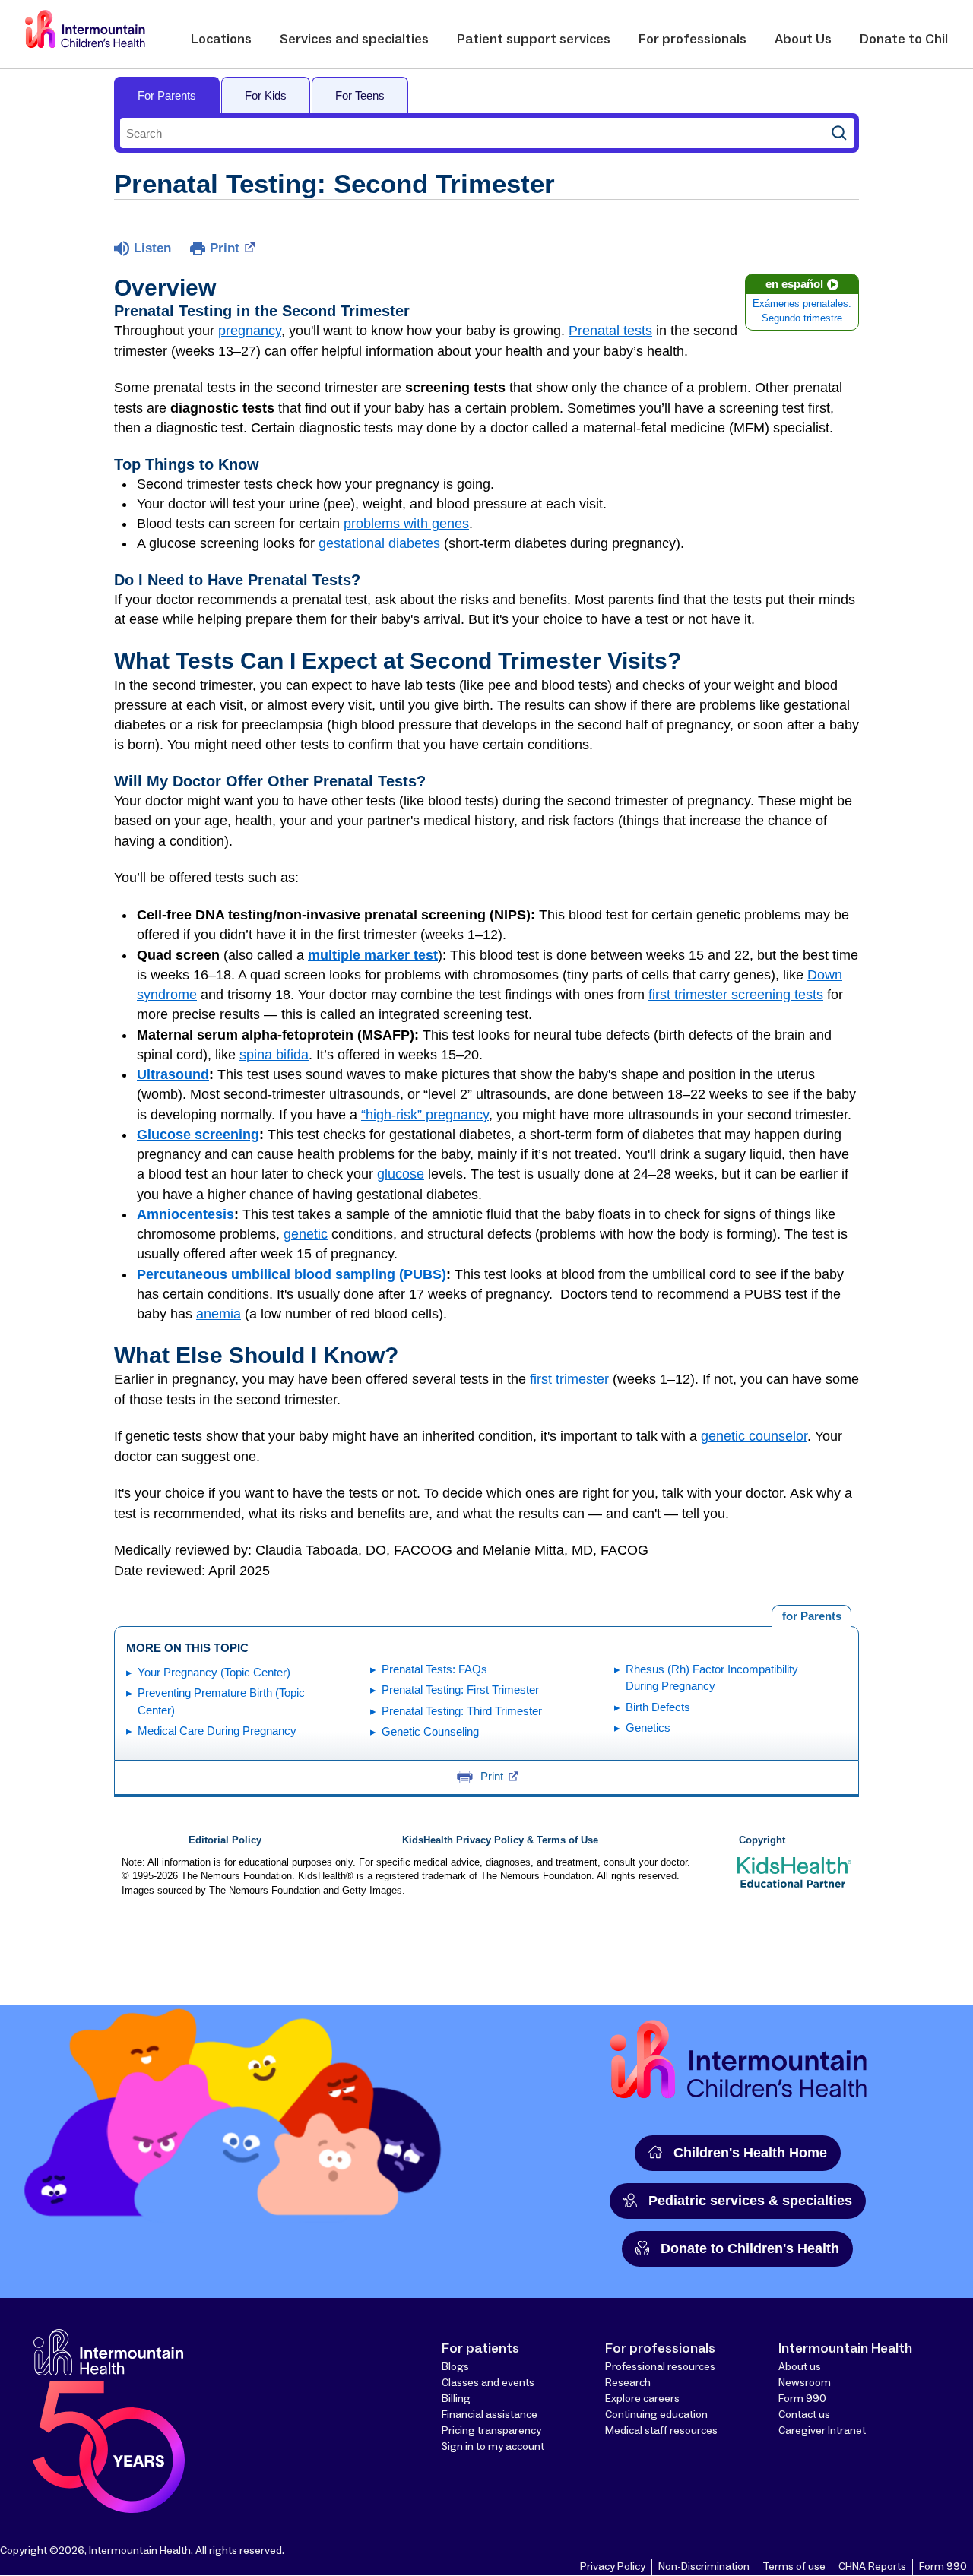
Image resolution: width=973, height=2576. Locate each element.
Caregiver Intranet (822, 2431)
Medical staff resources (661, 2431)
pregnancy (250, 331)
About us (800, 2367)
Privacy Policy (613, 2567)
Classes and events (488, 2383)
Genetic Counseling (430, 1731)
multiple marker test (373, 955)
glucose (401, 1174)
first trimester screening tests (736, 995)
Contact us (804, 2415)
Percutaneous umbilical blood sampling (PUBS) (292, 1274)
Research (628, 2383)
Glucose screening (198, 1135)
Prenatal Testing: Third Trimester (462, 1711)
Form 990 (802, 2399)
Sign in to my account (493, 2447)
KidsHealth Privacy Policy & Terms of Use (500, 1840)
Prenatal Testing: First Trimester (460, 1690)
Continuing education (656, 2415)
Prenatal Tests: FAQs (434, 1669)
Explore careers (642, 2399)
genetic (306, 1234)
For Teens (360, 95)
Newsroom (805, 2383)
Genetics (648, 1728)
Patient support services (534, 40)
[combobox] (472, 133)
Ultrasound (173, 1074)
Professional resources (660, 2367)
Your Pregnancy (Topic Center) (214, 1672)
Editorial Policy (225, 1840)
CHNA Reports (872, 2567)
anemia (219, 1314)
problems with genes (406, 524)
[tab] (811, 1616)
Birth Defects (658, 1707)
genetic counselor (754, 1436)
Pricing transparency (491, 2431)
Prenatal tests (610, 331)
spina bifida (274, 1055)
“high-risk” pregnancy (425, 1115)
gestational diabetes (379, 543)
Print (225, 248)
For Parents (167, 95)
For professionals (693, 40)
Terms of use (794, 2567)
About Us (803, 40)
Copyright (762, 1840)
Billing (456, 2399)
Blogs (455, 2367)
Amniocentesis (185, 1214)
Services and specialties (354, 40)
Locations (221, 40)
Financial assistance (490, 2415)
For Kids (266, 95)
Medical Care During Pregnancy (217, 1731)
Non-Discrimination (704, 2567)
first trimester (569, 1379)
